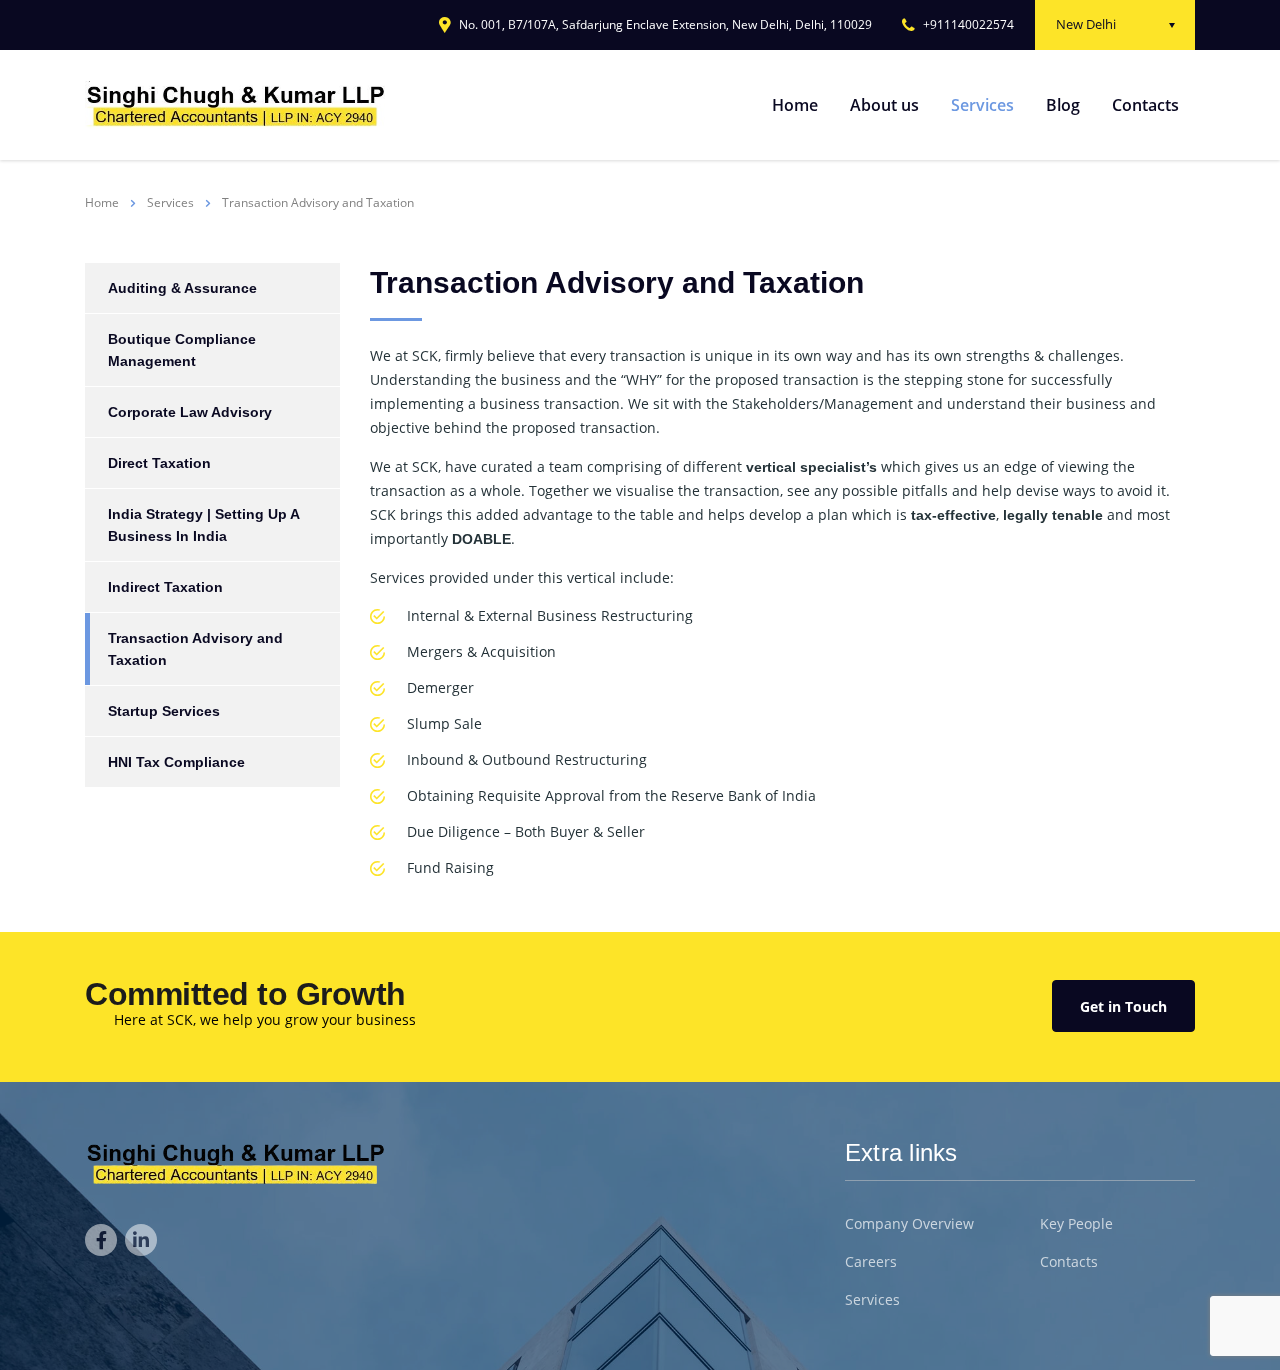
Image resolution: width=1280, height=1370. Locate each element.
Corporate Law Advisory (190, 412)
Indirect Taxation (165, 587)
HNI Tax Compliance (176, 762)
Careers (871, 1262)
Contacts (1145, 105)
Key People (1076, 1224)
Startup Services (164, 711)
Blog (1063, 105)
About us (884, 105)
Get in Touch (1123, 1006)
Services (982, 105)
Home (795, 105)
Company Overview (909, 1224)
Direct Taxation (159, 463)
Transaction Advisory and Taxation (195, 649)
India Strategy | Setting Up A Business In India (204, 525)
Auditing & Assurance (182, 288)
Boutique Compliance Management (182, 350)
